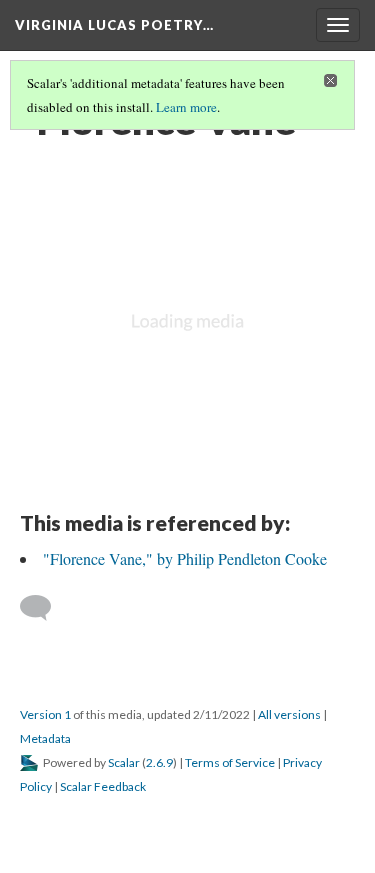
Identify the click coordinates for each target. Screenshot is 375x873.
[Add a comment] (44, 608)
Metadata (45, 738)
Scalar (124, 762)
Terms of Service (230, 762)
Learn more (186, 107)
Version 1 (45, 714)
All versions (289, 714)
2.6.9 (159, 762)
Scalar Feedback (103, 786)
